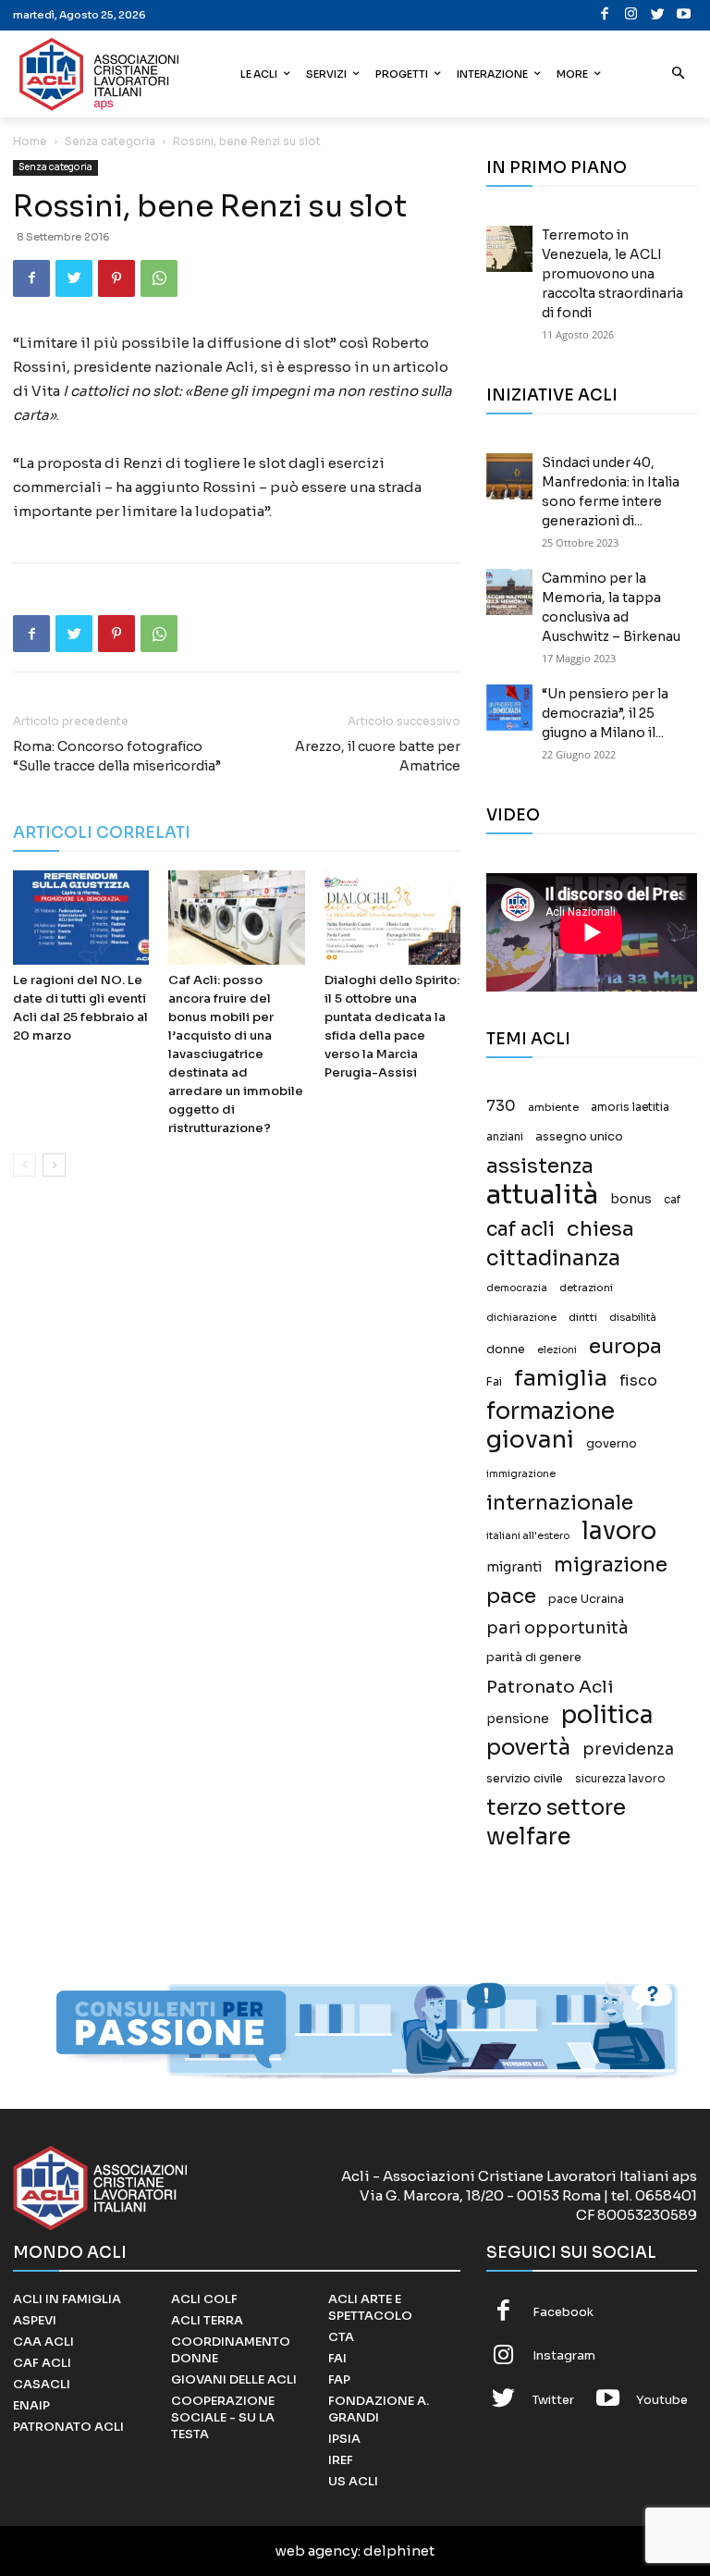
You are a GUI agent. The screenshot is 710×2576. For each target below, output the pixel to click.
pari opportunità (557, 1628)
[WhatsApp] (159, 278)
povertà (528, 1748)
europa (625, 1346)
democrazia (517, 1288)
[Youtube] (685, 15)
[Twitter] (658, 15)
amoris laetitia (630, 1107)
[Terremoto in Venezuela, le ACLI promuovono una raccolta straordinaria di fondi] (509, 249)
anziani (505, 1137)
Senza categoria (110, 141)
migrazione (611, 1565)
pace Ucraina (586, 1599)
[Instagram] (632, 15)
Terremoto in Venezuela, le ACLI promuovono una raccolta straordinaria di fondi (612, 274)
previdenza (628, 1750)
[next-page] (54, 1165)
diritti (583, 1317)
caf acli (520, 1230)
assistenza (540, 1166)
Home (30, 141)
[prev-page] (24, 1165)
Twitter (553, 2400)
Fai (494, 1382)
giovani (530, 1440)
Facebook (563, 2312)
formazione (551, 1411)
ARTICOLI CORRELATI (102, 833)
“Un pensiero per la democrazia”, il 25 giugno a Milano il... (605, 713)
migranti (514, 1567)
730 (501, 1106)
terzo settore (556, 1808)
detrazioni (586, 1288)
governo (612, 1444)
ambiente (553, 1107)
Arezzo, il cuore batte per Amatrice (378, 756)
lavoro (619, 1531)
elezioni (557, 1350)
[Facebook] (605, 15)
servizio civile (525, 1779)
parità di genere (534, 1658)
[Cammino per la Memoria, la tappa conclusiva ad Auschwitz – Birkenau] (509, 592)
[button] (679, 74)
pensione (518, 1719)
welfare (528, 1836)
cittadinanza (553, 1258)
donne (506, 1350)
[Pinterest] (116, 278)
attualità (542, 1195)
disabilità (633, 1317)
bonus (631, 1199)
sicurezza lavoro (620, 1779)
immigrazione (521, 1474)
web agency (317, 2551)
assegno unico (579, 1137)
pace (511, 1596)
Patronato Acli (550, 1687)
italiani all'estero (528, 1536)
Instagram (564, 2355)
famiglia (561, 1379)
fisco (638, 1380)
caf (672, 1200)
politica (607, 1715)
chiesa (600, 1229)
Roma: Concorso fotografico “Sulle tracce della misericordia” (117, 756)
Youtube (662, 2400)
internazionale (560, 1503)
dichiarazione (521, 1318)
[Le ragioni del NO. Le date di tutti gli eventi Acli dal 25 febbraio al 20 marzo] (81, 917)
